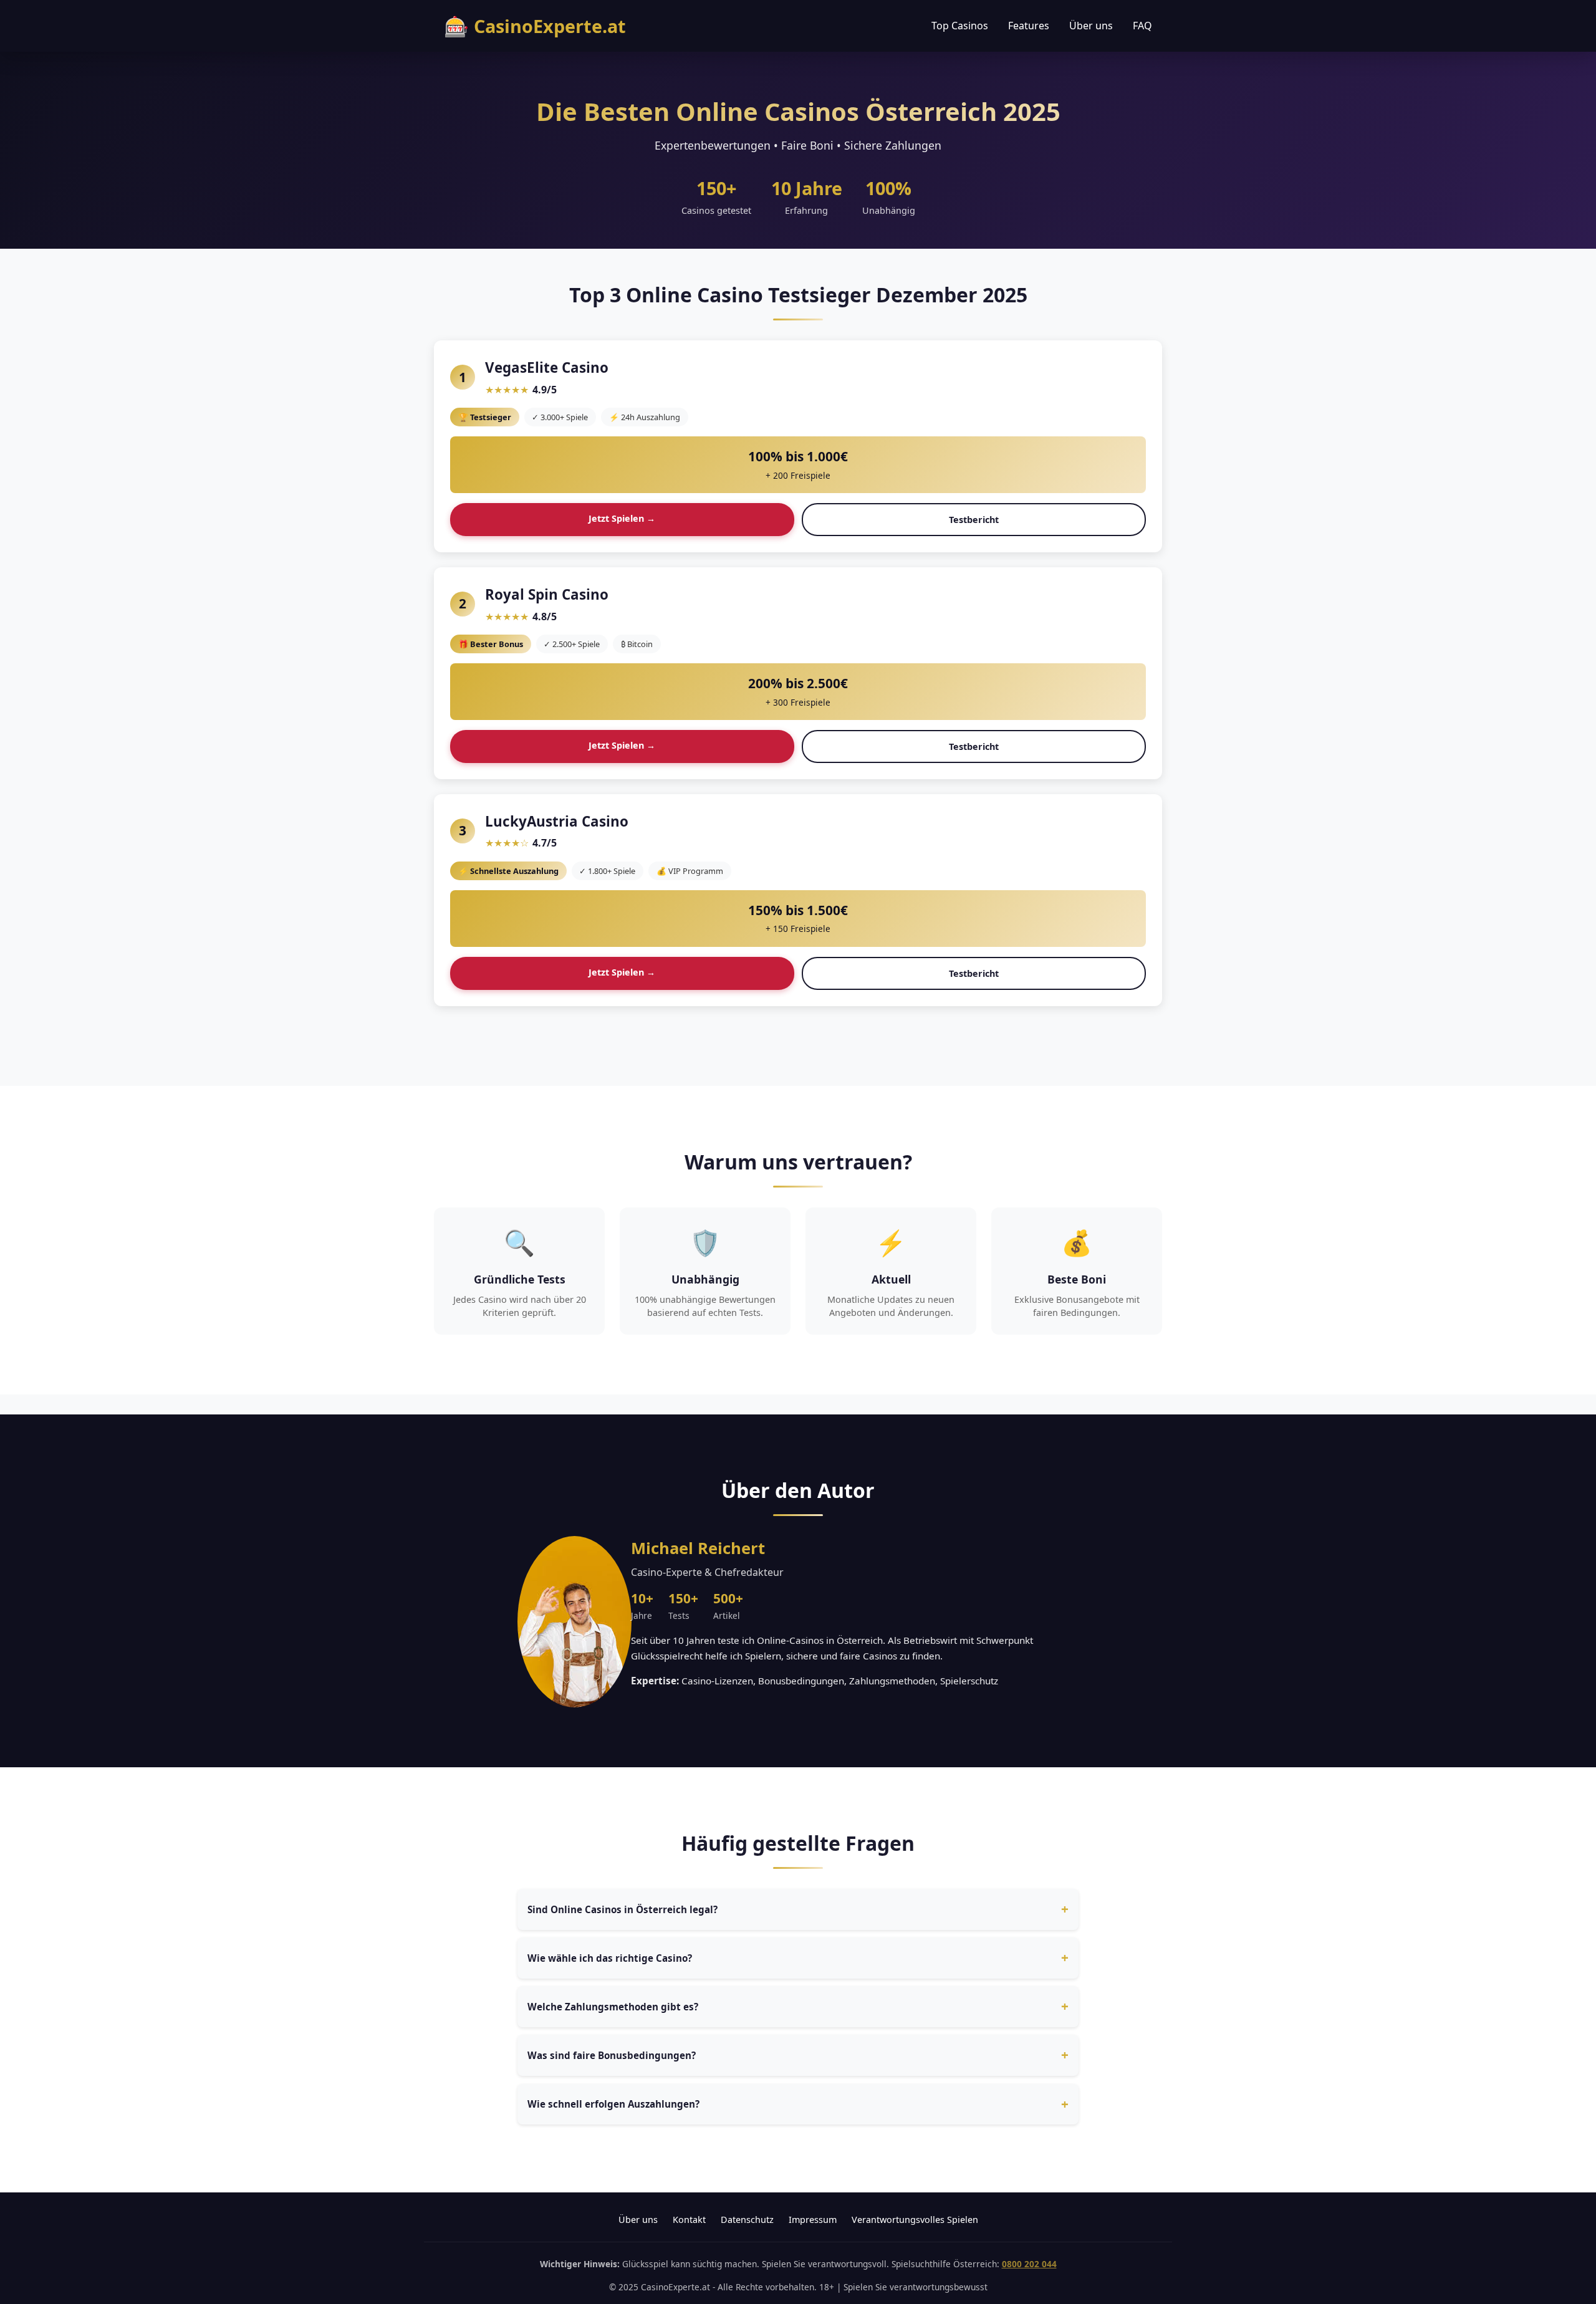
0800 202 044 (1029, 2264)
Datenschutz (747, 2220)
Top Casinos (960, 26)
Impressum (813, 2220)
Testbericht (974, 520)
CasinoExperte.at (535, 26)
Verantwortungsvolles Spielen (915, 2220)
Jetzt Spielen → (622, 518)
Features (1029, 26)
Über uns (1091, 26)
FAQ (1142, 26)
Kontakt (689, 2220)
